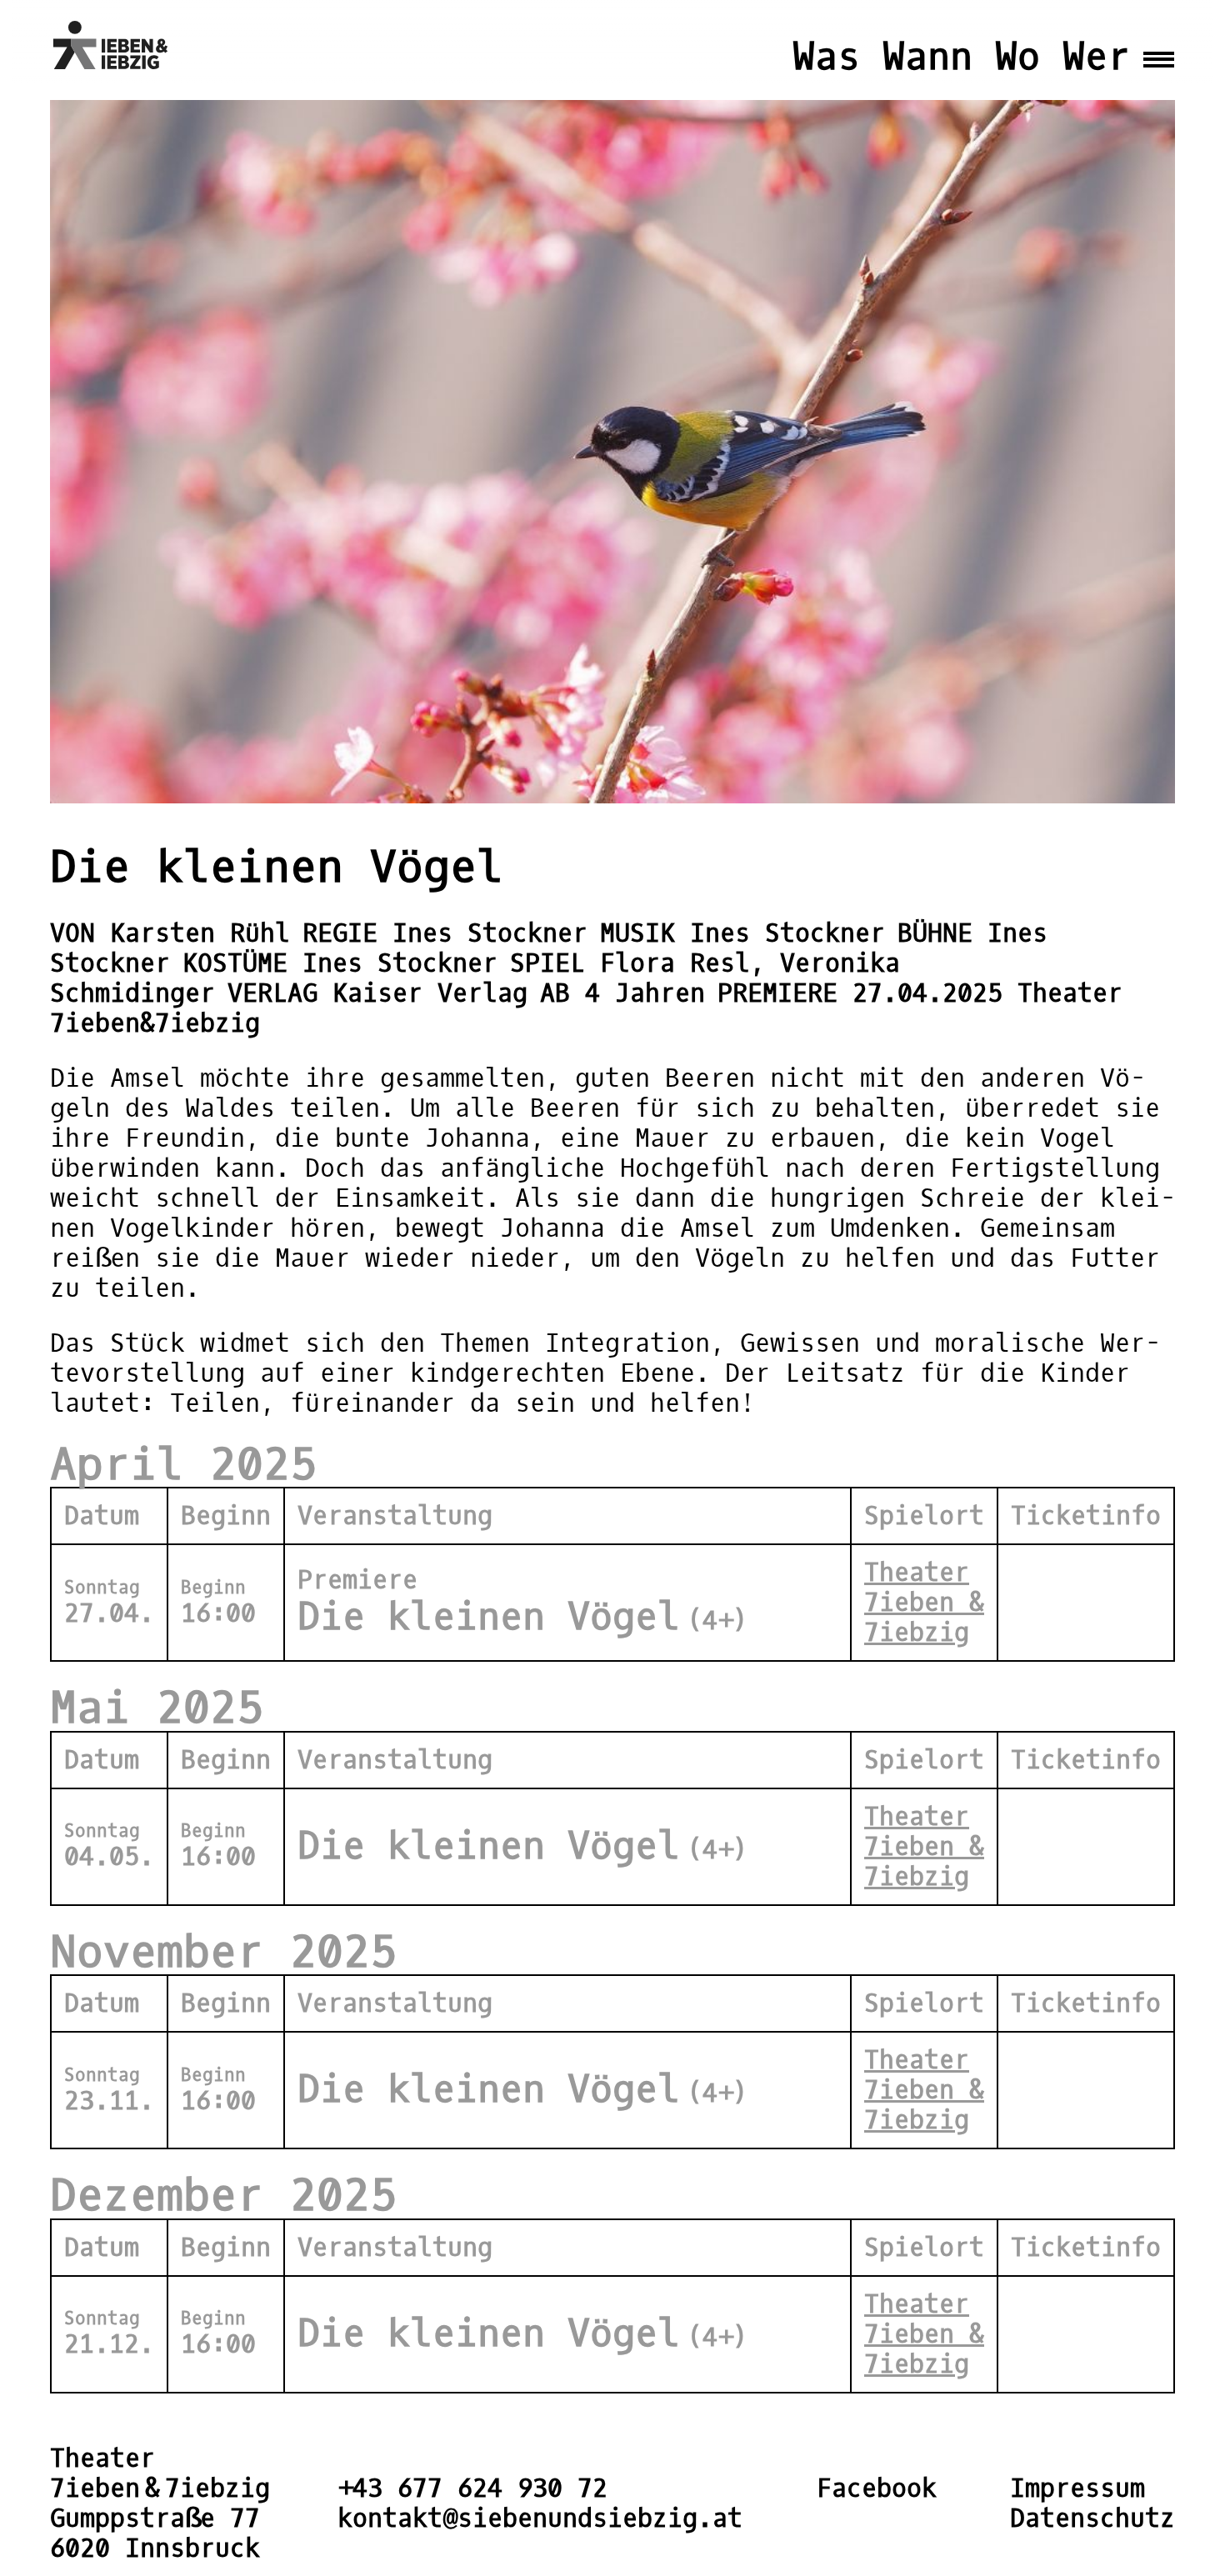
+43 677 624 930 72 (472, 2488)
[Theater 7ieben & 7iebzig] (115, 45)
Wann (927, 57)
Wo (1017, 57)
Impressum (1077, 2488)
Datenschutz (1092, 2518)
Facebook (877, 2488)
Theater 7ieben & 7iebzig (924, 1603)
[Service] (1159, 45)
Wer (1096, 57)
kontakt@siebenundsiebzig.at (540, 2518)
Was (826, 57)
